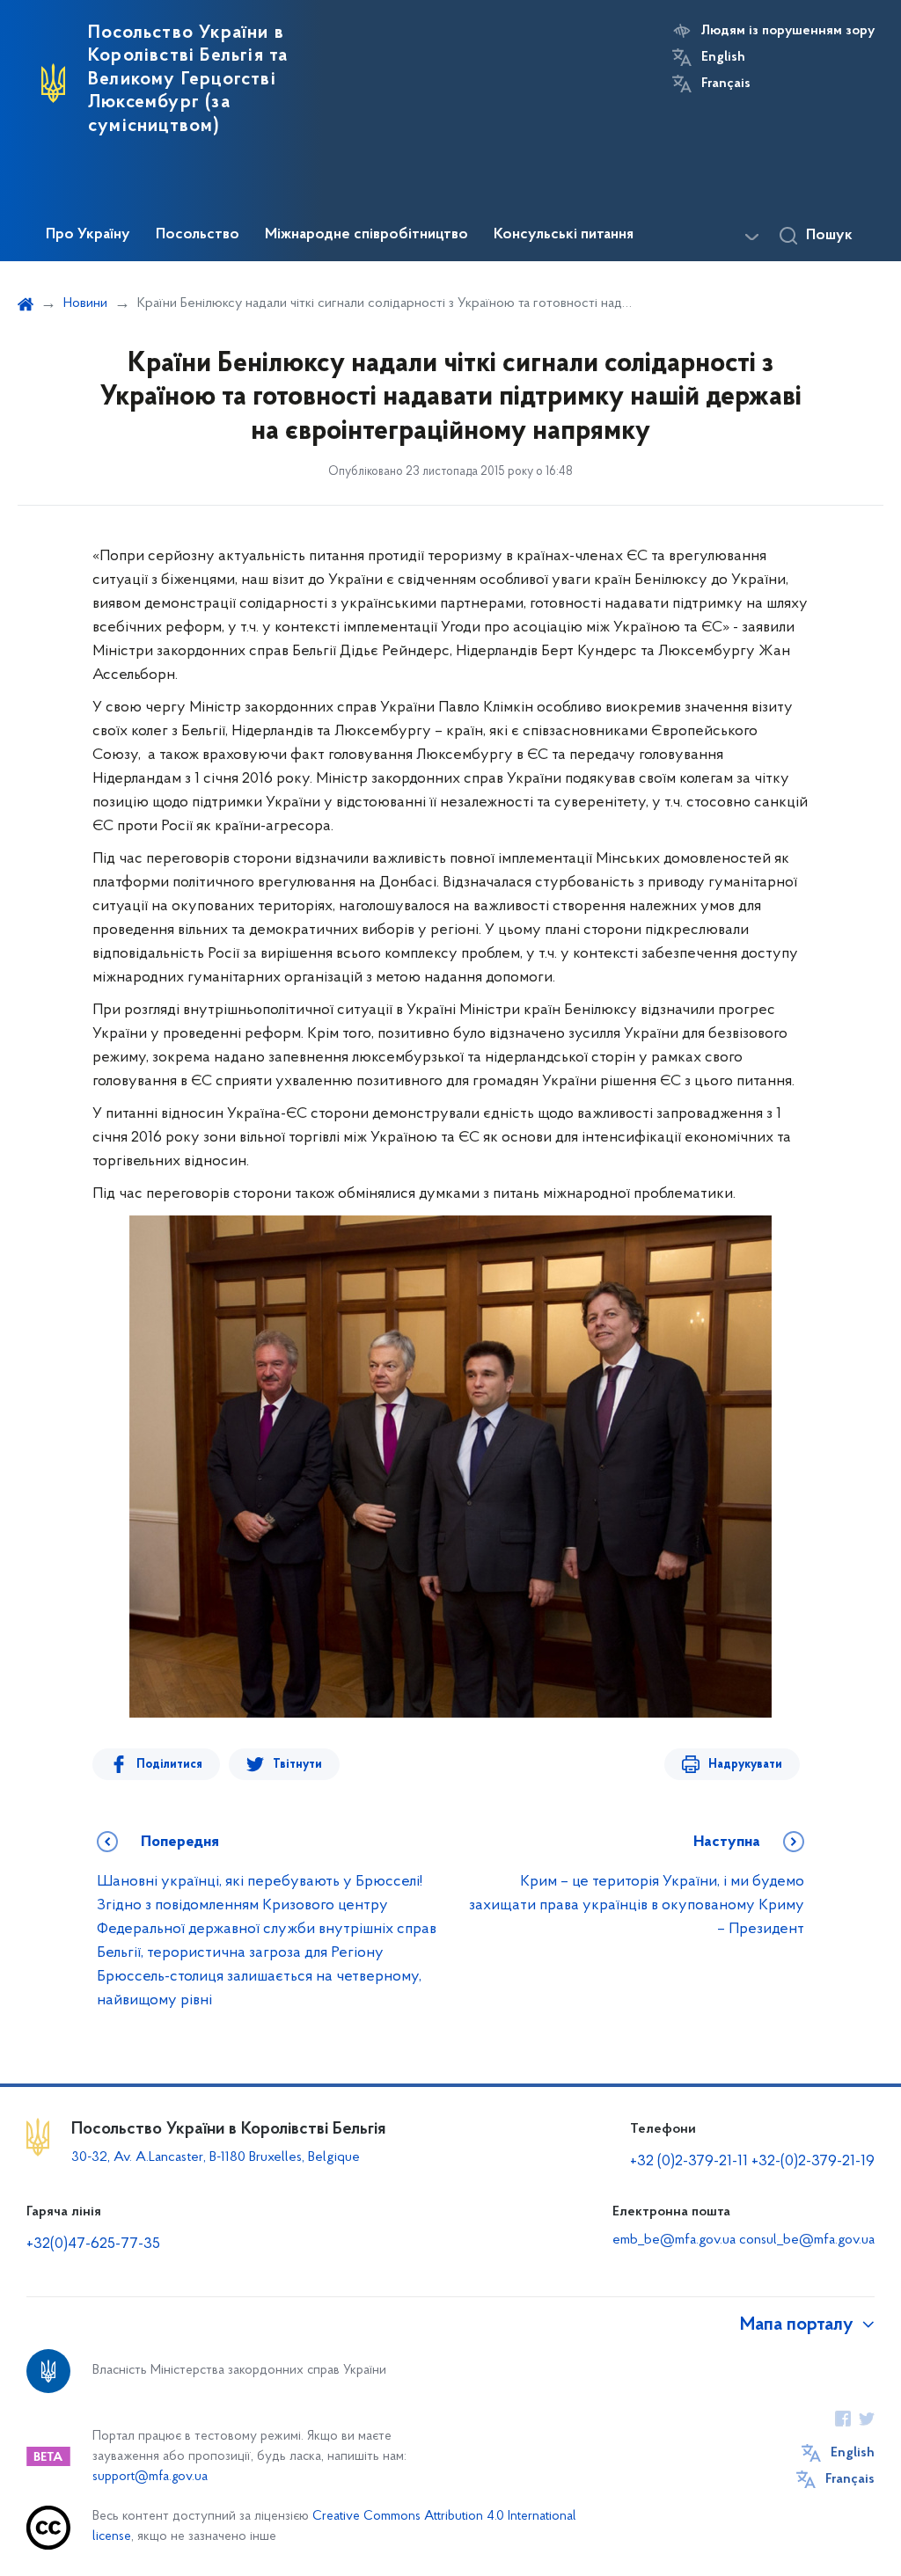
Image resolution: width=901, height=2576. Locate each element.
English (723, 57)
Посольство (198, 235)
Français (726, 84)
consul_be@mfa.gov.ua (807, 2240)
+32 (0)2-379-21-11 (689, 2162)
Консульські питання (564, 235)
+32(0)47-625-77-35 (93, 2244)
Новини (85, 303)
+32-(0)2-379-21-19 (813, 2162)
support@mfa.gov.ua (150, 2477)
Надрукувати (745, 1765)
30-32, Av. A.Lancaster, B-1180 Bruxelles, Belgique (216, 2157)
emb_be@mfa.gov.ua (674, 2240)
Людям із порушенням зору (788, 31)
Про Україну (88, 235)
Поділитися (169, 1765)
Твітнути (297, 1765)
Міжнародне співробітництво (366, 235)
